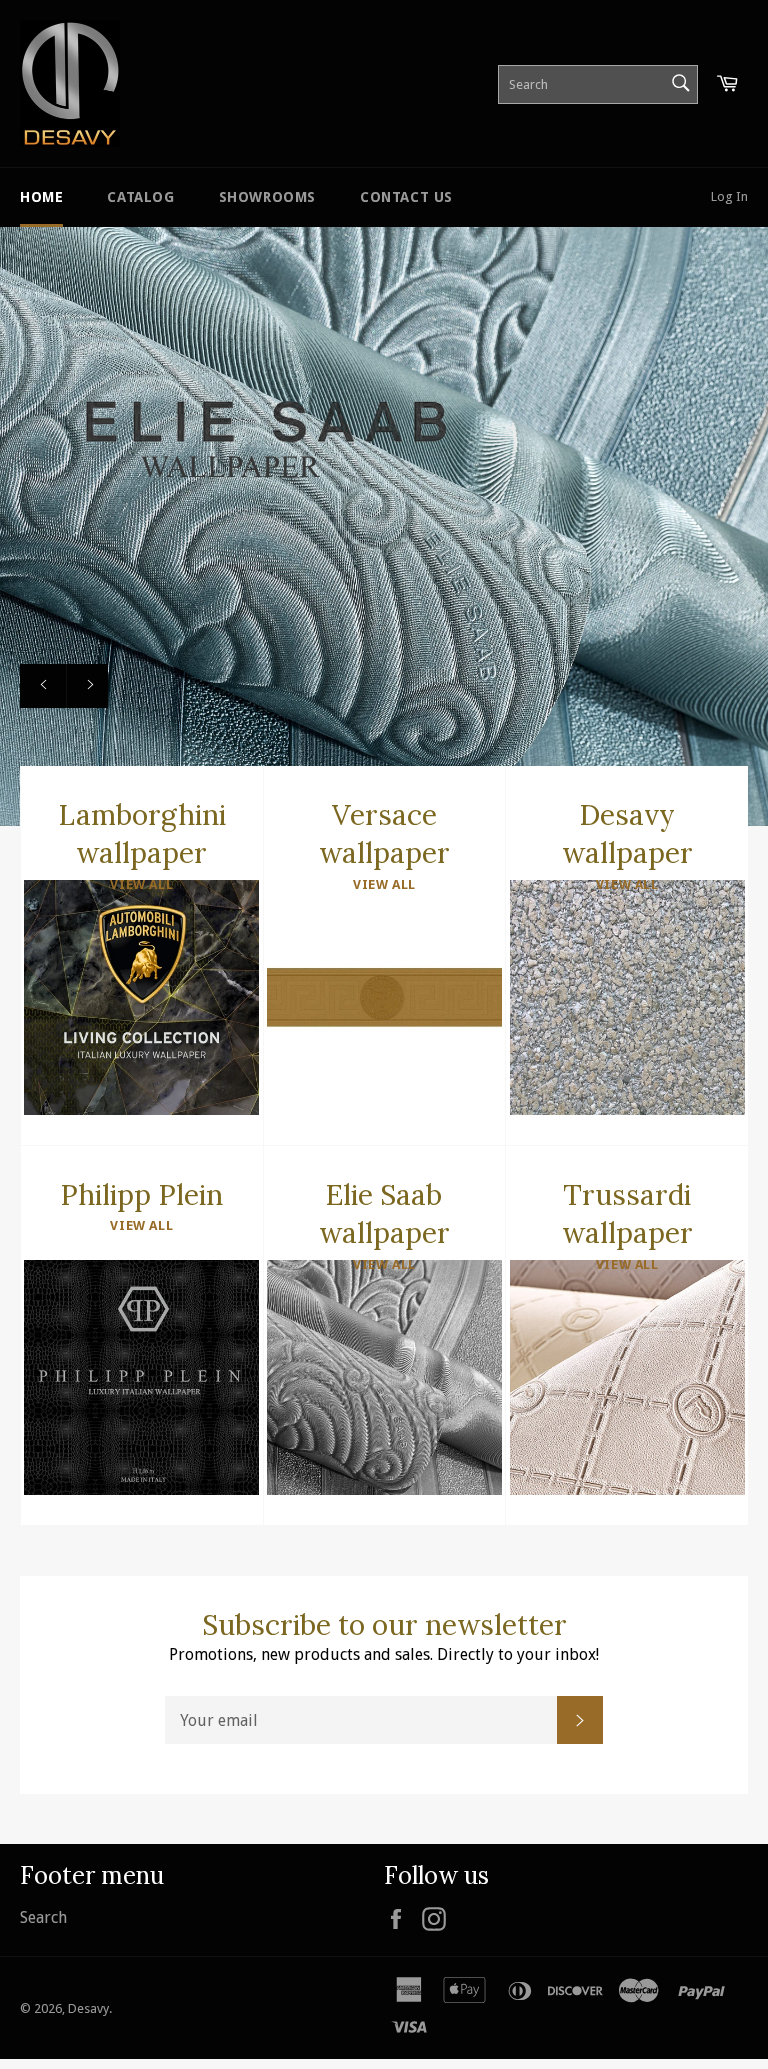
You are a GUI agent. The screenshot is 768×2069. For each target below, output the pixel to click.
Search (43, 1917)
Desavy (88, 2008)
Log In (729, 196)
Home (41, 197)
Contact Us (406, 197)
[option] (384, 526)
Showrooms (267, 197)
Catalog (140, 197)
